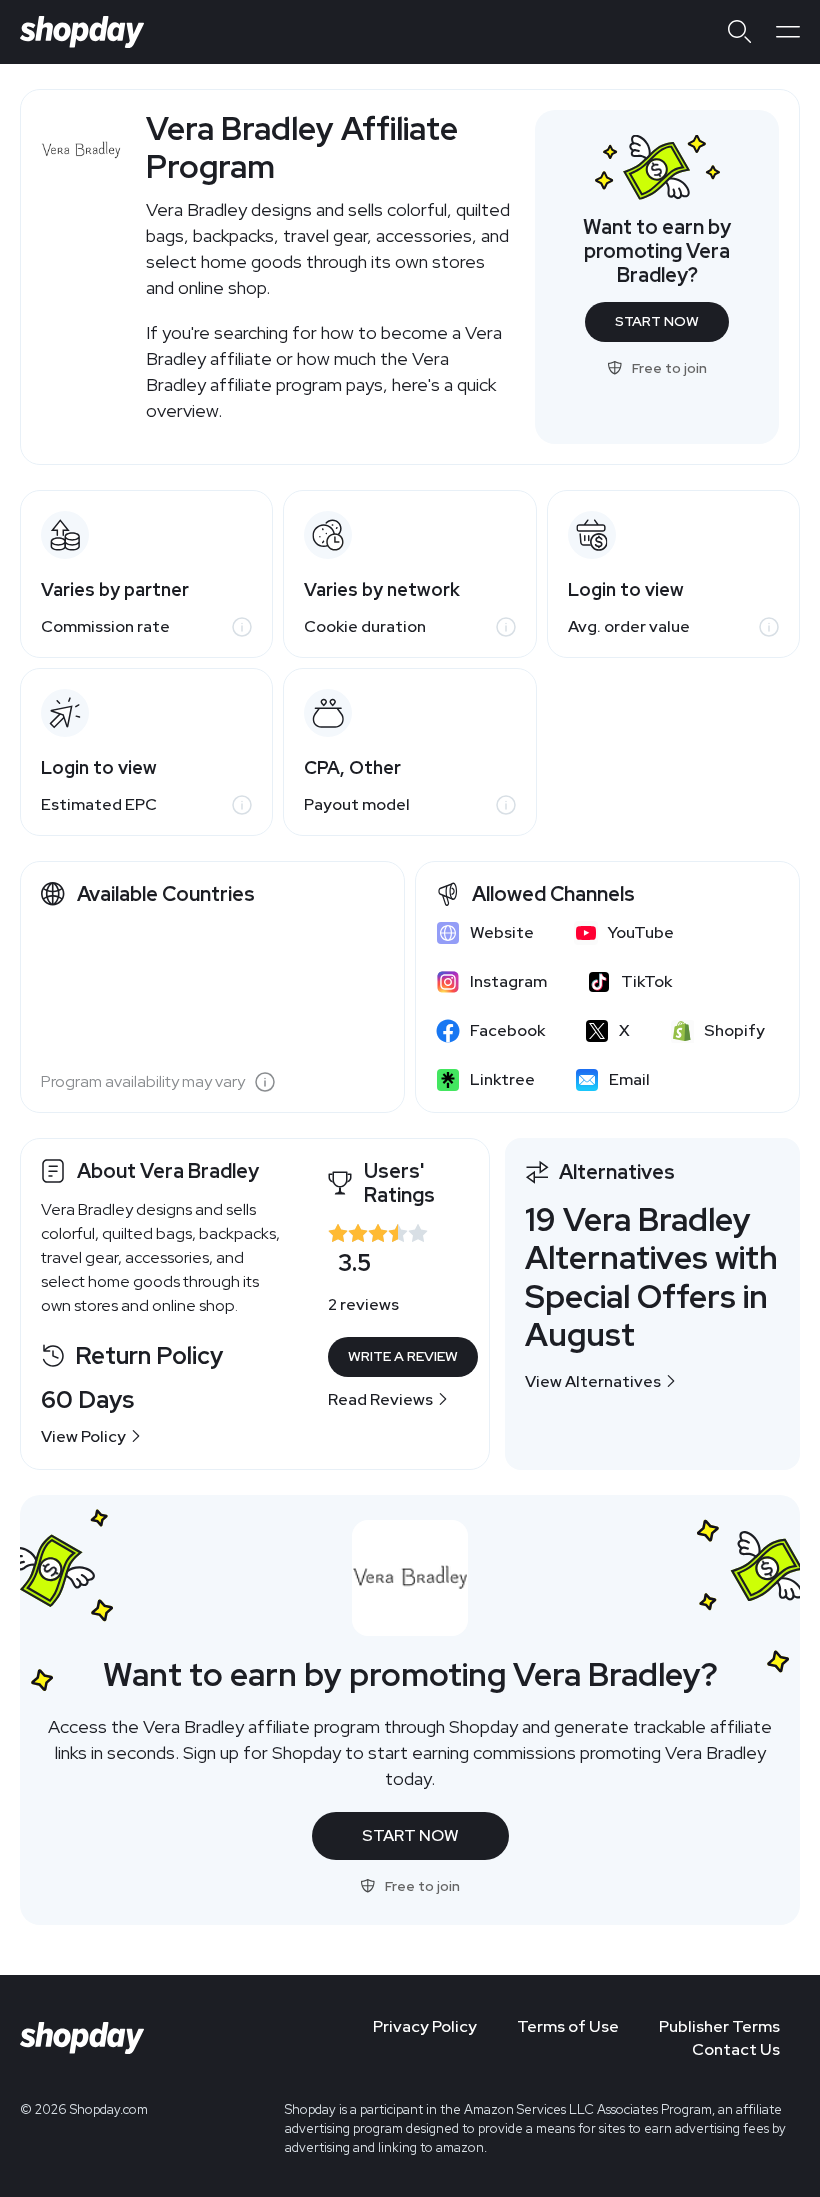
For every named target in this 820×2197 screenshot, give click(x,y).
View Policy (83, 1436)
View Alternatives (593, 1381)
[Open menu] (788, 32)
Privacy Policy (425, 2026)
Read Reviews (380, 1399)
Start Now (657, 321)
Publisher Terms (719, 2026)
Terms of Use (568, 2026)
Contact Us (736, 2049)
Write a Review (403, 1356)
